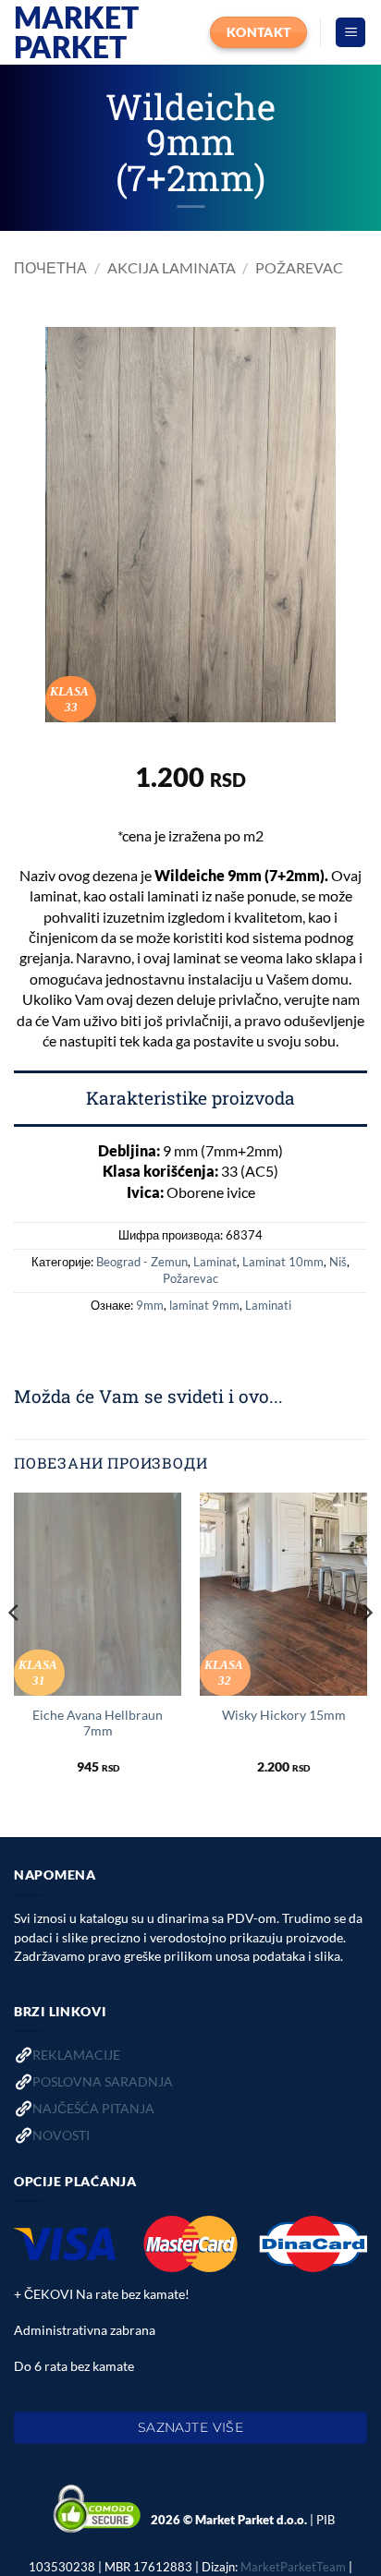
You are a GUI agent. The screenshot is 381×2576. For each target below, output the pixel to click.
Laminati (268, 1305)
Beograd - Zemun (142, 1262)
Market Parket (76, 32)
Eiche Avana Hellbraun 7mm (98, 1723)
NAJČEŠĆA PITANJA (93, 2108)
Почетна (50, 267)
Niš (338, 1262)
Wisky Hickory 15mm (284, 1715)
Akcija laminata (172, 267)
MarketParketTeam (293, 2567)
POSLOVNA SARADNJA (103, 2081)
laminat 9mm (204, 1305)
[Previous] (15, 1649)
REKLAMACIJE (76, 2055)
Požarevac (299, 267)
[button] (350, 33)
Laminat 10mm (283, 1262)
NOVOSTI (61, 2135)
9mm (150, 1305)
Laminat (215, 1262)
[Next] (366, 1649)
